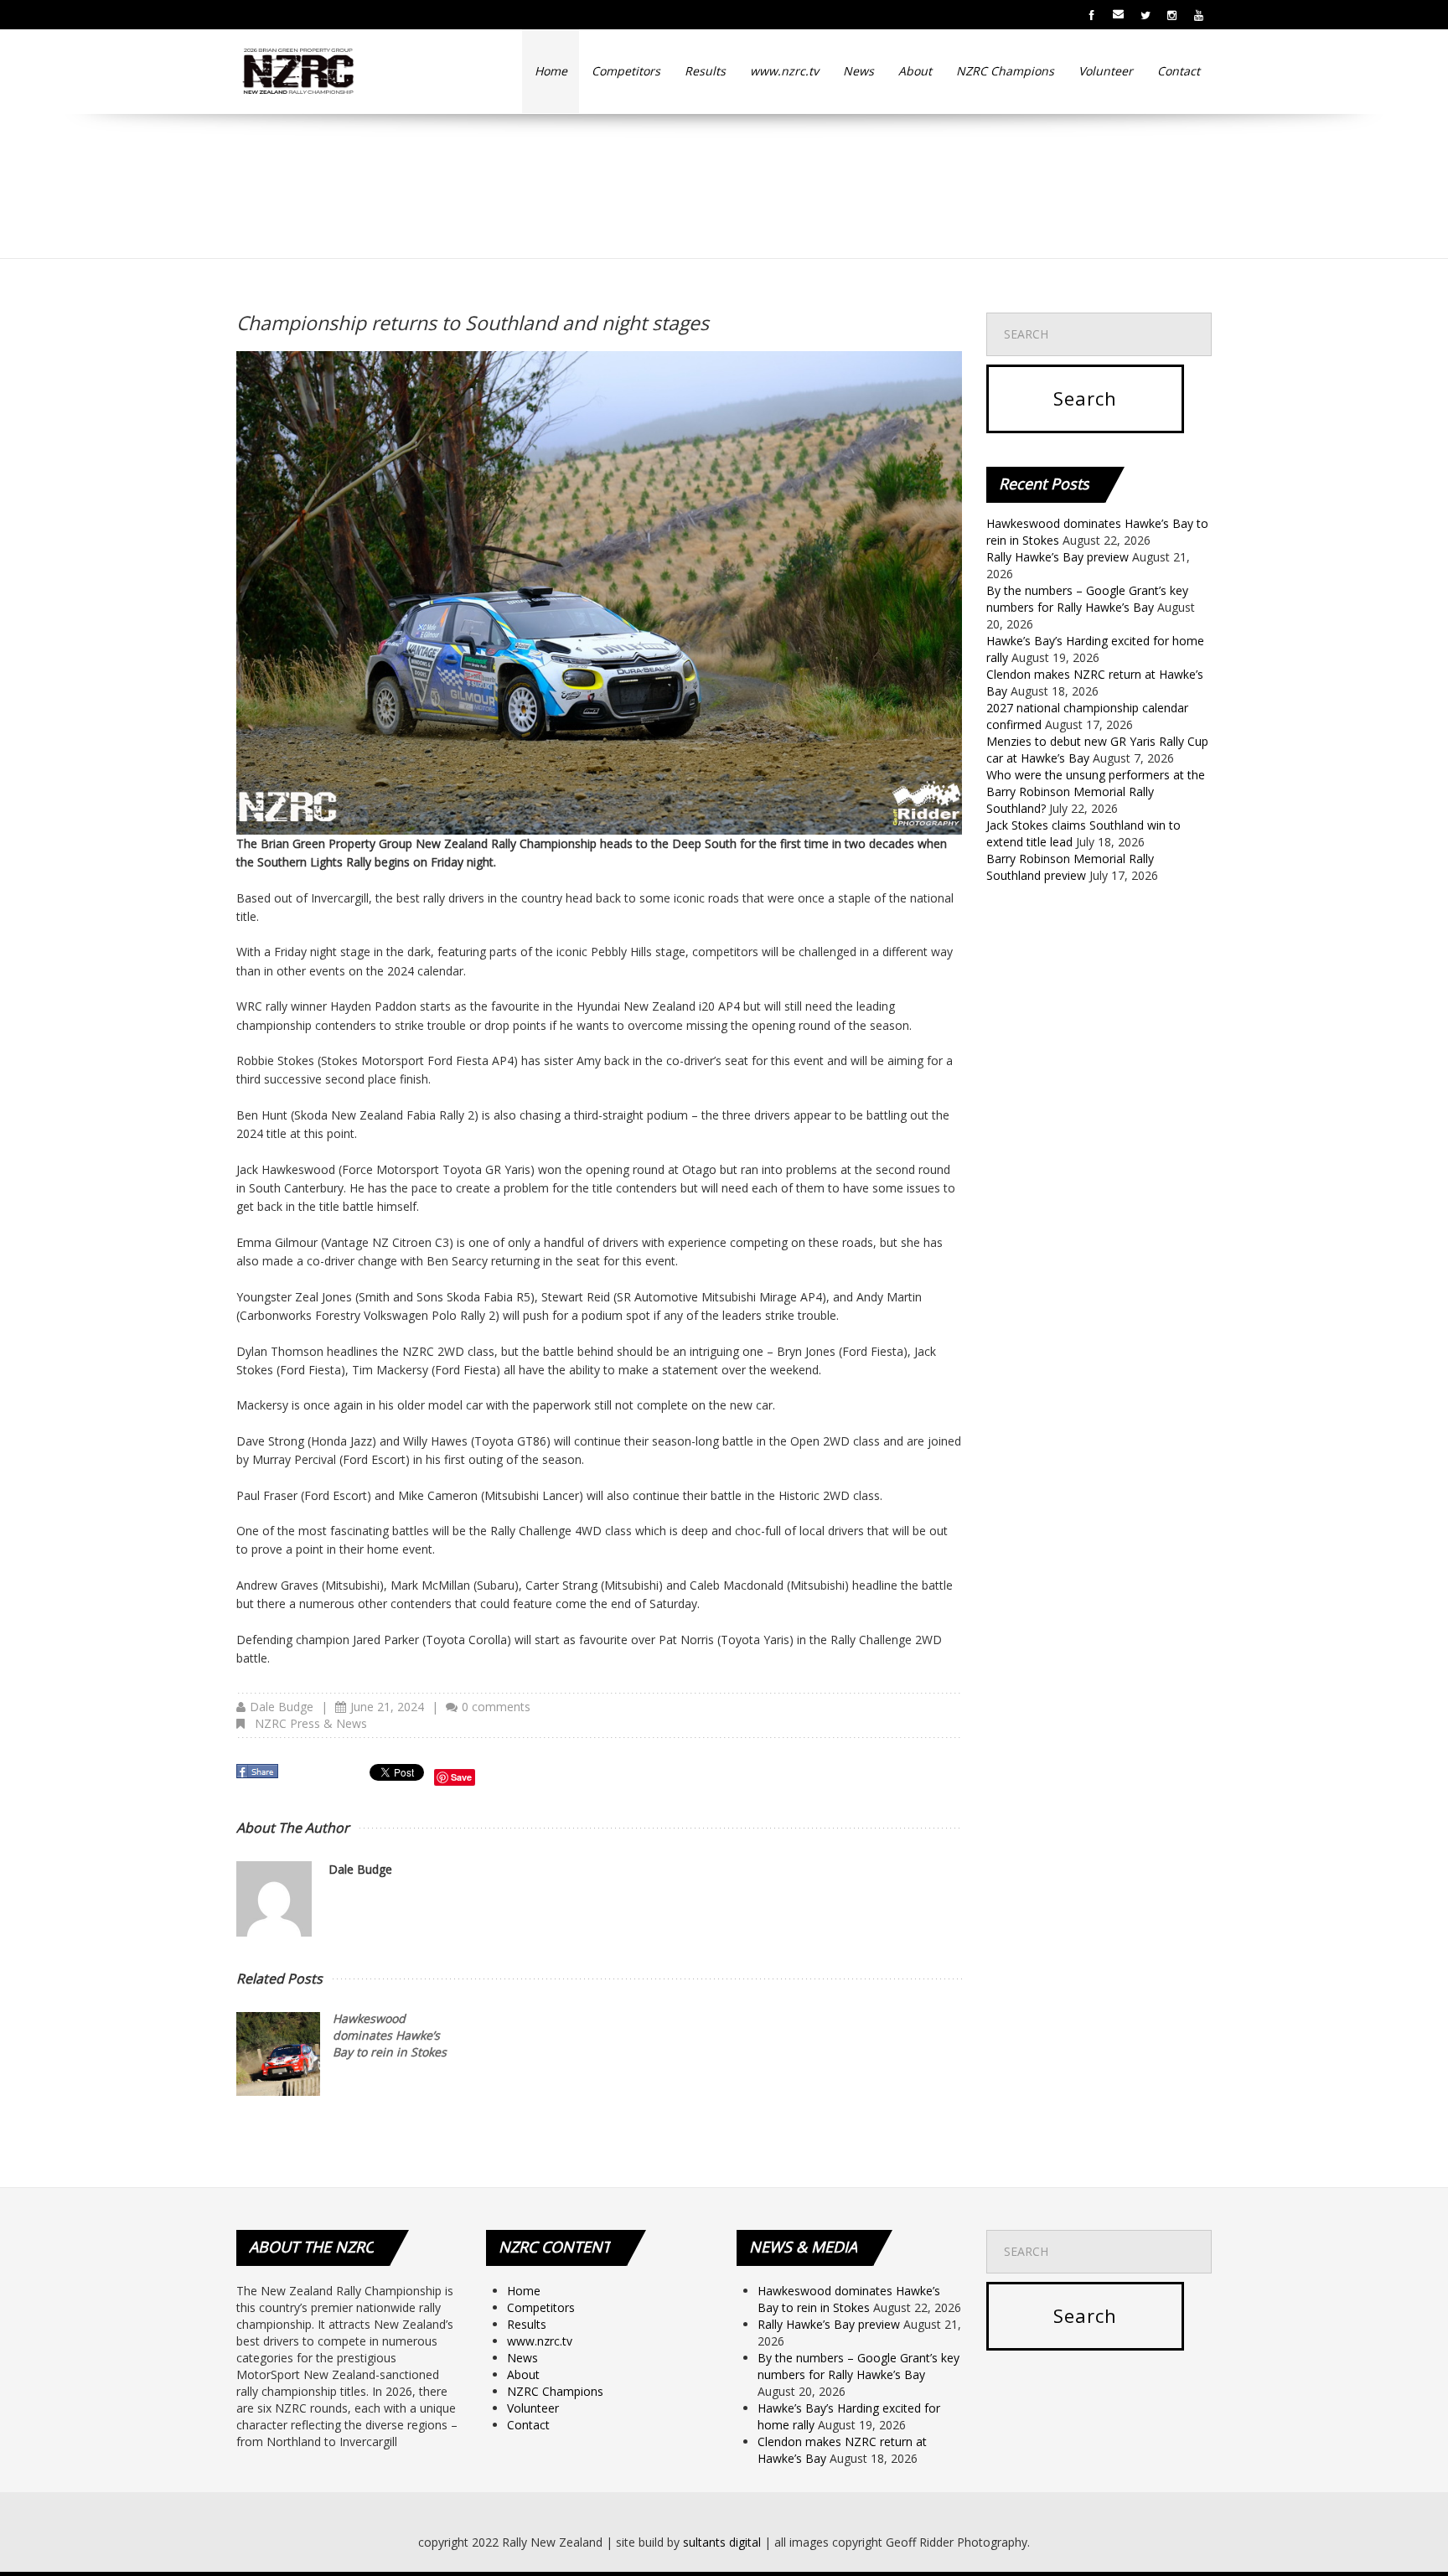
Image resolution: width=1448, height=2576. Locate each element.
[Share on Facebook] (259, 1776)
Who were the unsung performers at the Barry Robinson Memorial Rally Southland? (1096, 791)
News (858, 71)
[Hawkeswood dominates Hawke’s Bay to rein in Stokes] (278, 2054)
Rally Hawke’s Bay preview (1058, 557)
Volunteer (1106, 71)
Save (461, 1777)
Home (551, 71)
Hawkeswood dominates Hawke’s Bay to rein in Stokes (390, 2035)
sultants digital (722, 2542)
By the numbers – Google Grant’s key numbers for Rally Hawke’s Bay (1087, 599)
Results (705, 71)
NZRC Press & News (311, 1723)
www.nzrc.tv (784, 71)
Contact (1179, 71)
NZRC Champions (1005, 71)
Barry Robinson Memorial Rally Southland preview (1070, 867)
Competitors (626, 71)
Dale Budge (282, 1707)
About (915, 71)
